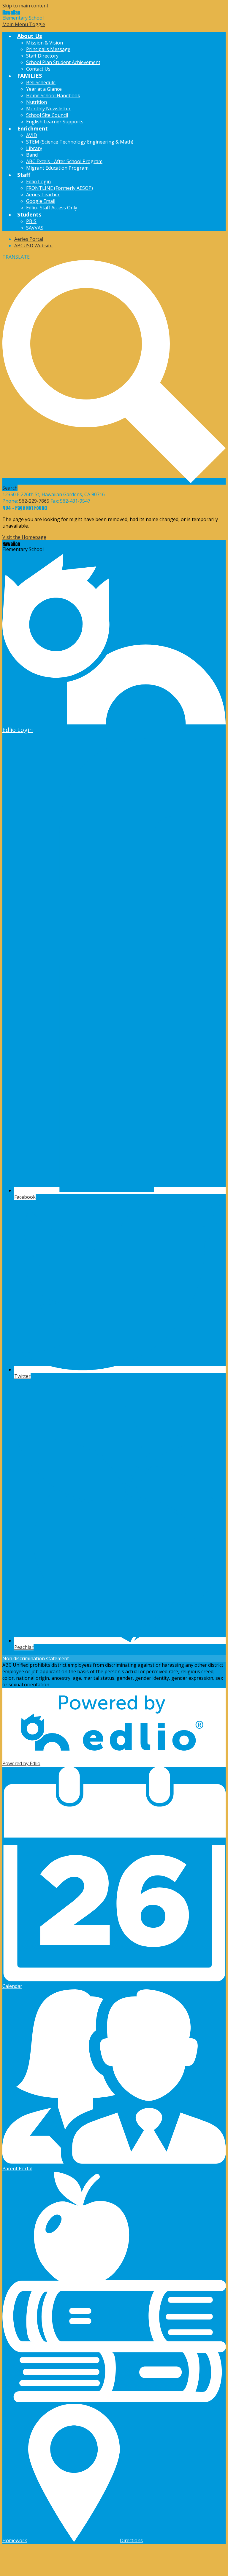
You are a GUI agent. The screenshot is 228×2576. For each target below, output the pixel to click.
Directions (131, 2540)
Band (32, 155)
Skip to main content (25, 6)
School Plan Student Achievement (63, 62)
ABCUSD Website (33, 246)
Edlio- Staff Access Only (52, 208)
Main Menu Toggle (24, 24)
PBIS (31, 221)
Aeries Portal (29, 239)
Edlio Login (38, 182)
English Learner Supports (55, 122)
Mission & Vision (45, 43)
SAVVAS (35, 228)
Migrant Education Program (57, 168)
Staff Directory (42, 56)
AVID (32, 135)
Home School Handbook (53, 95)
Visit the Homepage (24, 537)
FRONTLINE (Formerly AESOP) (60, 188)
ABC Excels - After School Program (64, 161)
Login (18, 730)
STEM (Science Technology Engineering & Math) (80, 142)
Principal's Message (48, 49)
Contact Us (38, 69)
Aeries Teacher (43, 195)
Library (34, 148)
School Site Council (47, 115)
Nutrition (37, 102)
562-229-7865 (34, 501)
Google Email (41, 201)
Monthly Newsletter (48, 109)
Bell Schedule (41, 82)
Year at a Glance (44, 89)
